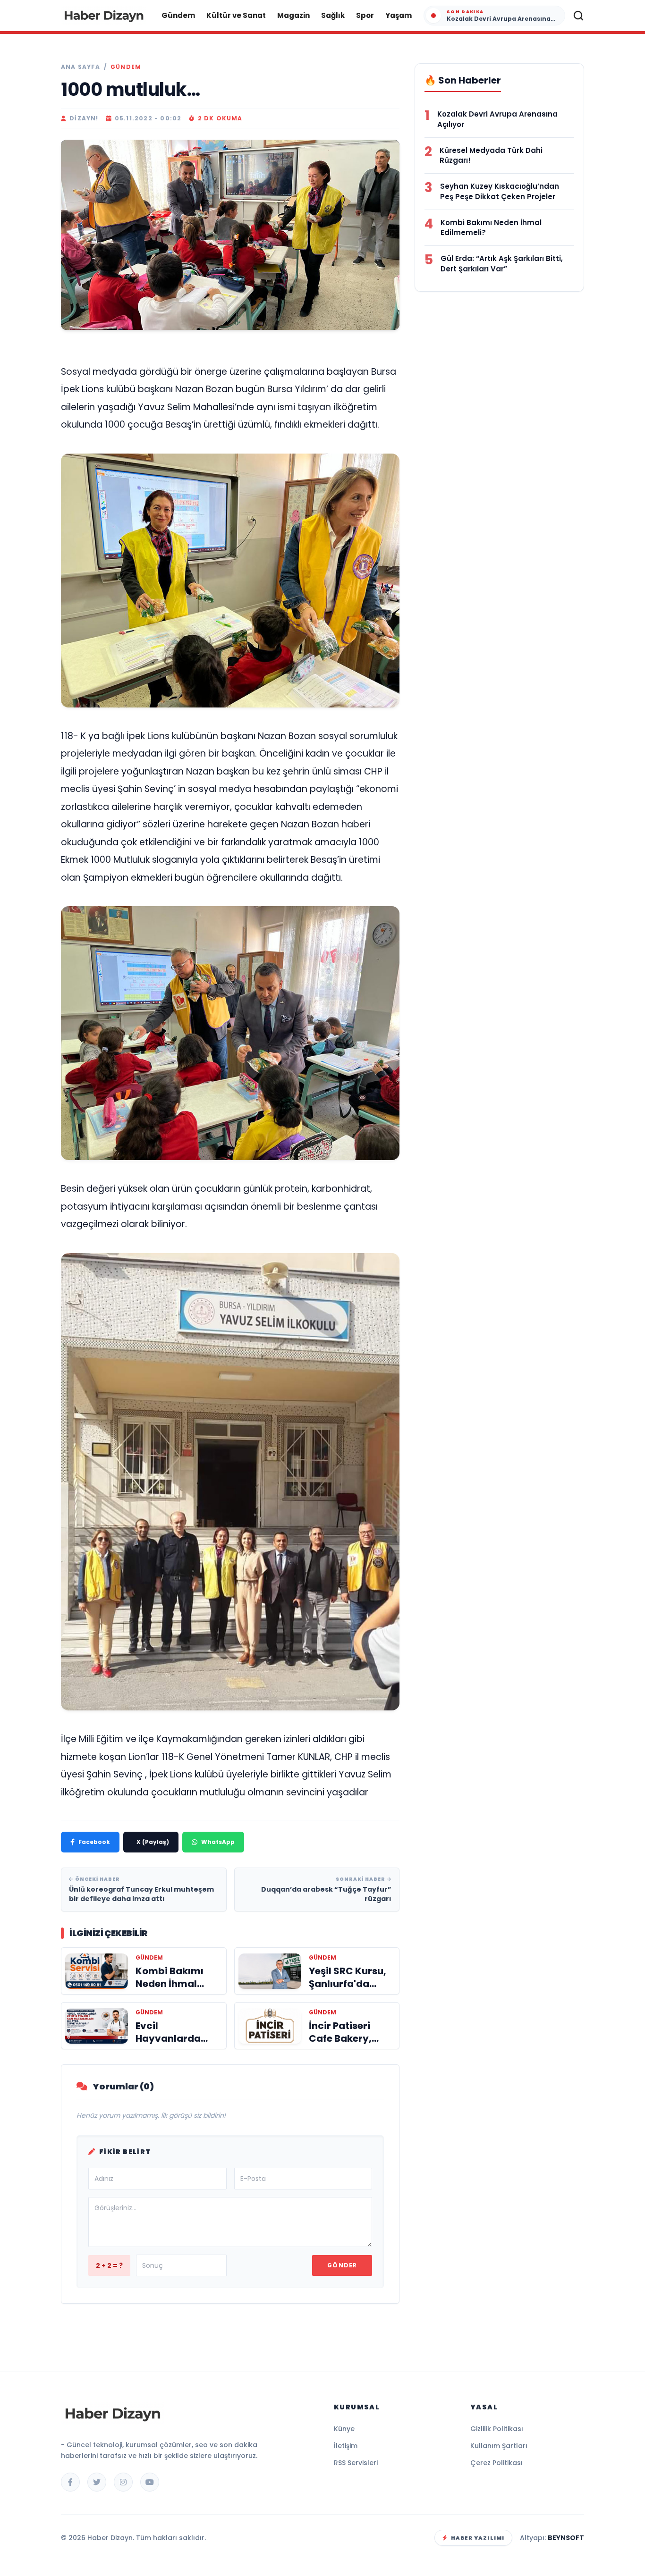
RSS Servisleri (356, 2463)
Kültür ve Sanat (236, 15)
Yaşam (399, 15)
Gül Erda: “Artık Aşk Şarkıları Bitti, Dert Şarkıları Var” (502, 264)
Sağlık (333, 15)
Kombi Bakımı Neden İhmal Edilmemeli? (491, 228)
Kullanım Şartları (499, 2446)
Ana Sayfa (81, 67)
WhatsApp (218, 1842)
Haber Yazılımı (478, 2538)
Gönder (342, 2265)
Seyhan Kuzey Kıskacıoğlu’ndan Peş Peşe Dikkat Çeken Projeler (500, 191)
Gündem (178, 15)
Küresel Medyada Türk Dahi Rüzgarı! (491, 156)
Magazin (293, 15)
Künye (344, 2429)
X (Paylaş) (153, 1842)
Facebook (94, 1842)
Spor (365, 15)
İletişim (346, 2446)
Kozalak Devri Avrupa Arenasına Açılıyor (497, 119)
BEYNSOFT (566, 2538)
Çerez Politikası (496, 2463)
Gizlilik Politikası (497, 2429)
